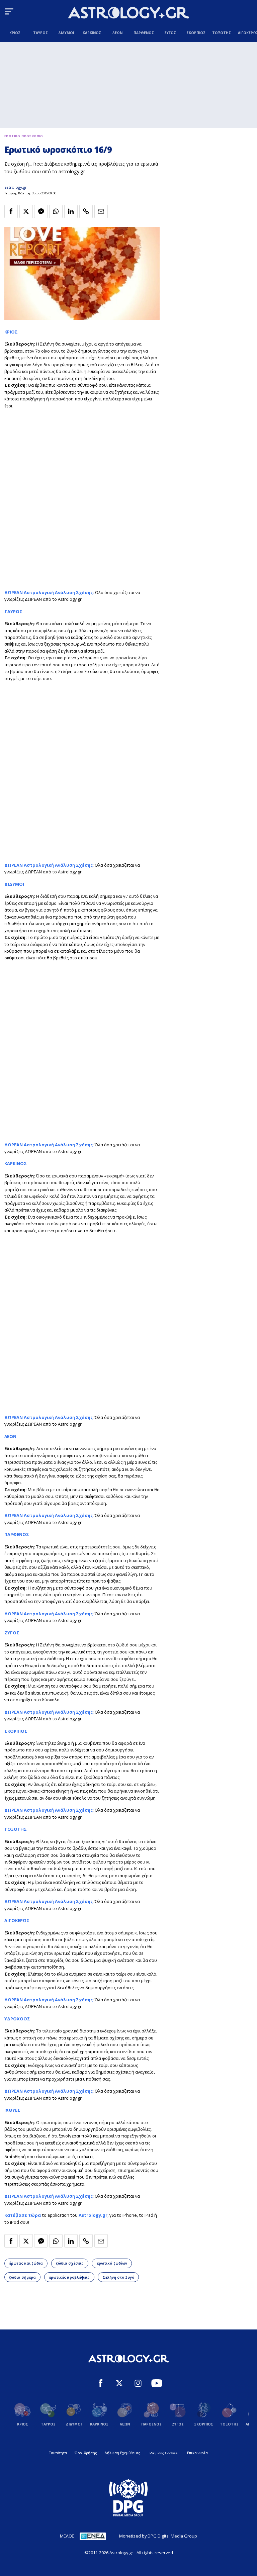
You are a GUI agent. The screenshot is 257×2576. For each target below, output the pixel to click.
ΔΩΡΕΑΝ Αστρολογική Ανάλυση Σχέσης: (49, 592)
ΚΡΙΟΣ (11, 332)
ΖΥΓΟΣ (12, 1633)
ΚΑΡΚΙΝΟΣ (16, 1163)
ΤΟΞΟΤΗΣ (16, 1829)
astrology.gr (16, 187)
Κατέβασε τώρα (23, 2215)
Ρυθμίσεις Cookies (163, 2453)
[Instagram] (138, 2384)
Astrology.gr (93, 2215)
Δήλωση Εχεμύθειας (122, 2453)
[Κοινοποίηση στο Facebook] (11, 211)
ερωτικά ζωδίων (112, 2263)
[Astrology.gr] (128, 14)
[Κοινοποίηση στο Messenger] (41, 211)
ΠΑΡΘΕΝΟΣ (17, 1534)
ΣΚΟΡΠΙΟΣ (16, 1731)
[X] (119, 2384)
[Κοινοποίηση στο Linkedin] (71, 211)
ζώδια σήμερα (22, 2277)
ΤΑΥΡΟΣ (13, 611)
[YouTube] (157, 2384)
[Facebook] (101, 2384)
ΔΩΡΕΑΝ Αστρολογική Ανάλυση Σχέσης (49, 865)
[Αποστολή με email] (101, 211)
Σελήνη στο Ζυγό (118, 2277)
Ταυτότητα (58, 2453)
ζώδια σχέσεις (70, 2263)
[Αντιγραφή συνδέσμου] (86, 211)
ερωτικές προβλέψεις (69, 2277)
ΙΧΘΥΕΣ (12, 2110)
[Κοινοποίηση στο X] (26, 211)
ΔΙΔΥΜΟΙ (14, 884)
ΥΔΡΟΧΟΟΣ (17, 2019)
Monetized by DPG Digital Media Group (158, 2536)
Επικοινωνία (197, 2453)
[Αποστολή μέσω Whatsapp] (56, 211)
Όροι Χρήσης (86, 2453)
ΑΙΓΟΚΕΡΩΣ (17, 1920)
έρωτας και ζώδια (26, 2263)
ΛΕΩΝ (10, 1436)
